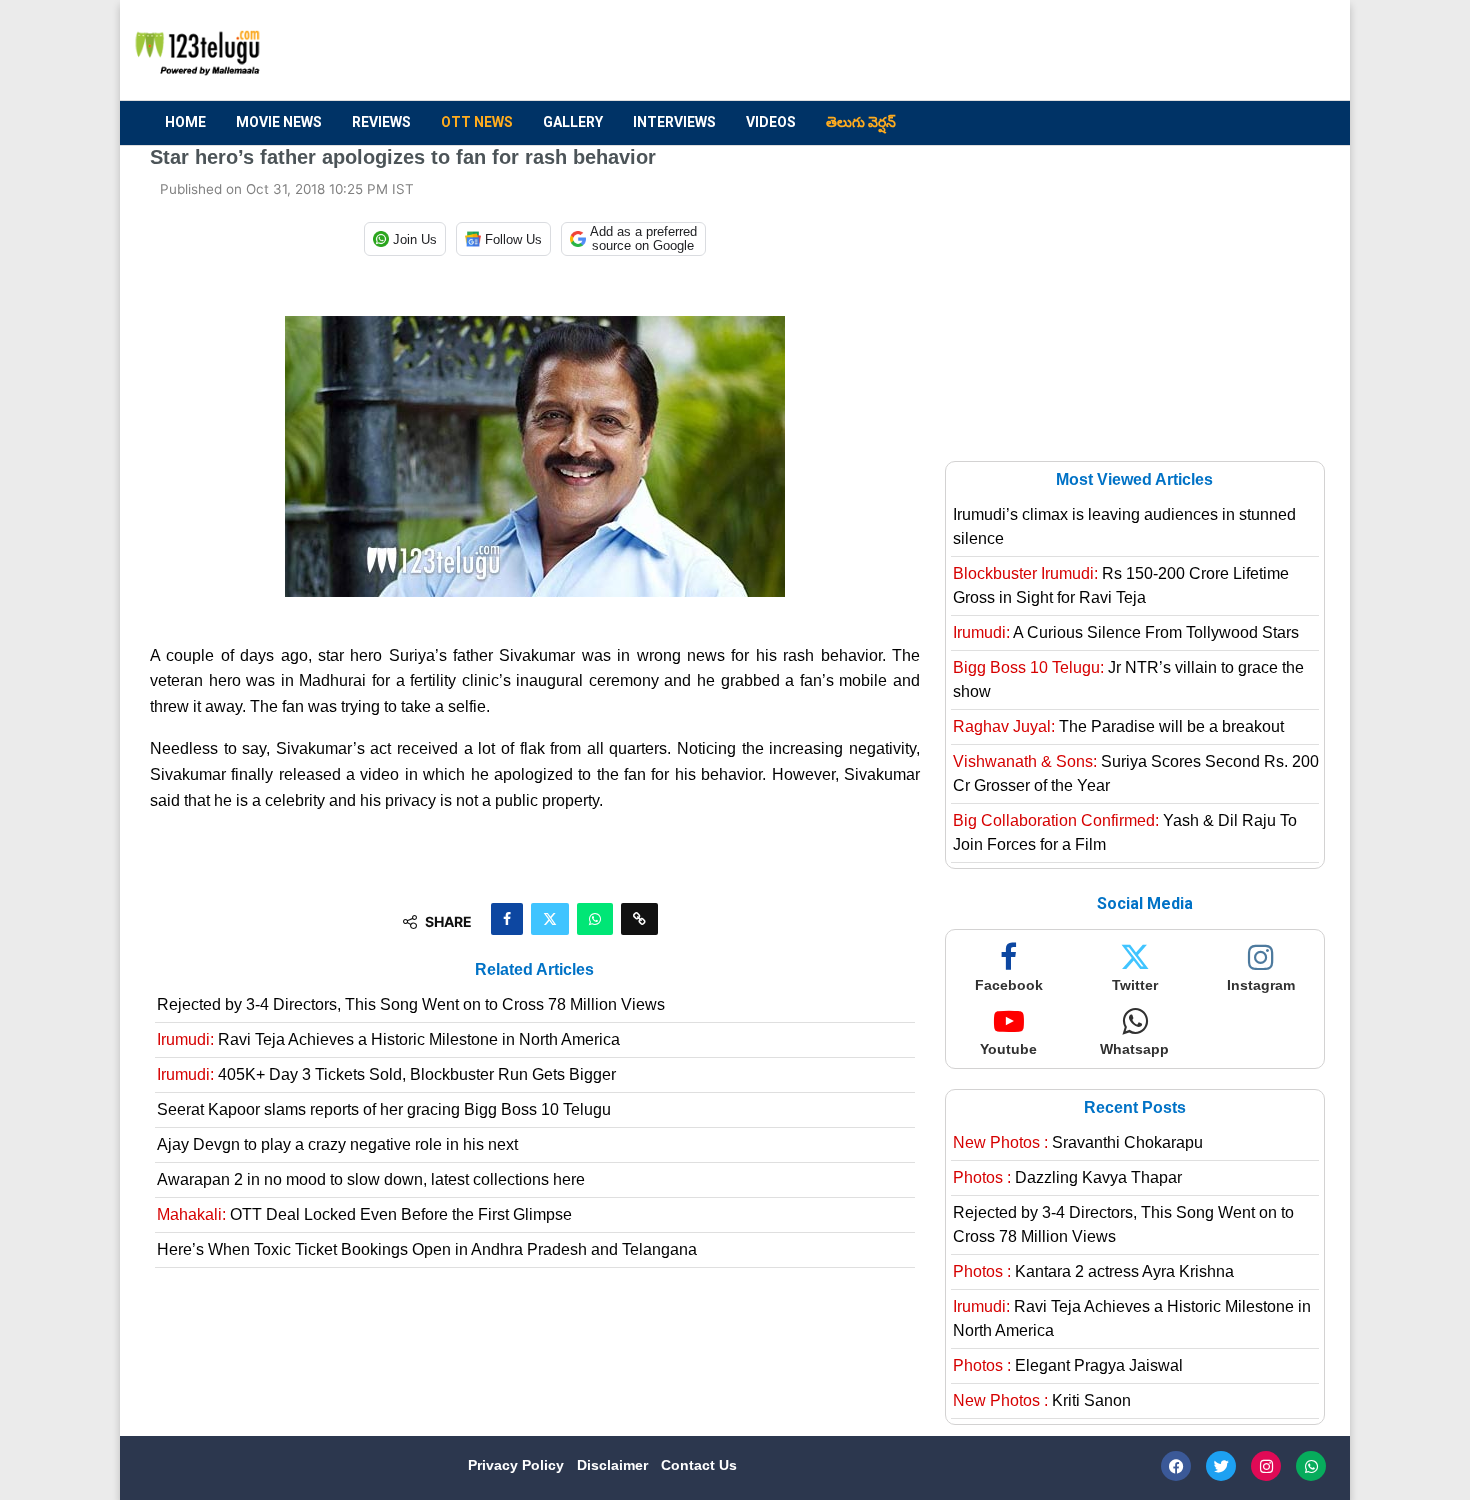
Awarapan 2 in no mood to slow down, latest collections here (371, 1179)
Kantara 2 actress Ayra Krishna (1093, 1271)
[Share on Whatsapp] (595, 919)
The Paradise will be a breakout (1118, 726)
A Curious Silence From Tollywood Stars (1126, 632)
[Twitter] (1221, 1466)
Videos (771, 122)
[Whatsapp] (1311, 1466)
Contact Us (699, 1465)
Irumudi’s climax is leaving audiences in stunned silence (1124, 526)
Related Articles (534, 969)
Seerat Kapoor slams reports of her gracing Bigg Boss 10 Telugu (384, 1109)
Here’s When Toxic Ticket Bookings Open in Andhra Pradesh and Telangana (427, 1249)
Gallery (573, 122)
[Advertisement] (956, 51)
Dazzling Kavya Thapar (1067, 1177)
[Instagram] (1266, 1466)
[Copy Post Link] (639, 919)
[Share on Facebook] (507, 919)
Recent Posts (1135, 1107)
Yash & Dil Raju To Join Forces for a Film (1125, 832)
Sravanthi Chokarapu (1078, 1142)
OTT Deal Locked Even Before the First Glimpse (364, 1214)
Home (185, 122)
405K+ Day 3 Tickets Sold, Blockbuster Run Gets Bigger (386, 1074)
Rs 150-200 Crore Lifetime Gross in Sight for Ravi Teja (1121, 585)
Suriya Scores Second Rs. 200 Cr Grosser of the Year (1136, 773)
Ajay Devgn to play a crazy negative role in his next (337, 1144)
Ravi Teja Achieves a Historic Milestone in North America (388, 1039)
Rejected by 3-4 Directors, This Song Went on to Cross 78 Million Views (411, 1004)
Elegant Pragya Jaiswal (1068, 1365)
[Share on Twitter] (550, 919)
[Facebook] (1176, 1466)
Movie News (279, 122)
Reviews (381, 122)
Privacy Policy (518, 1465)
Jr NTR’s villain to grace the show (1128, 679)
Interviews (674, 122)
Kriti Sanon (1042, 1400)
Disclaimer (614, 1465)
